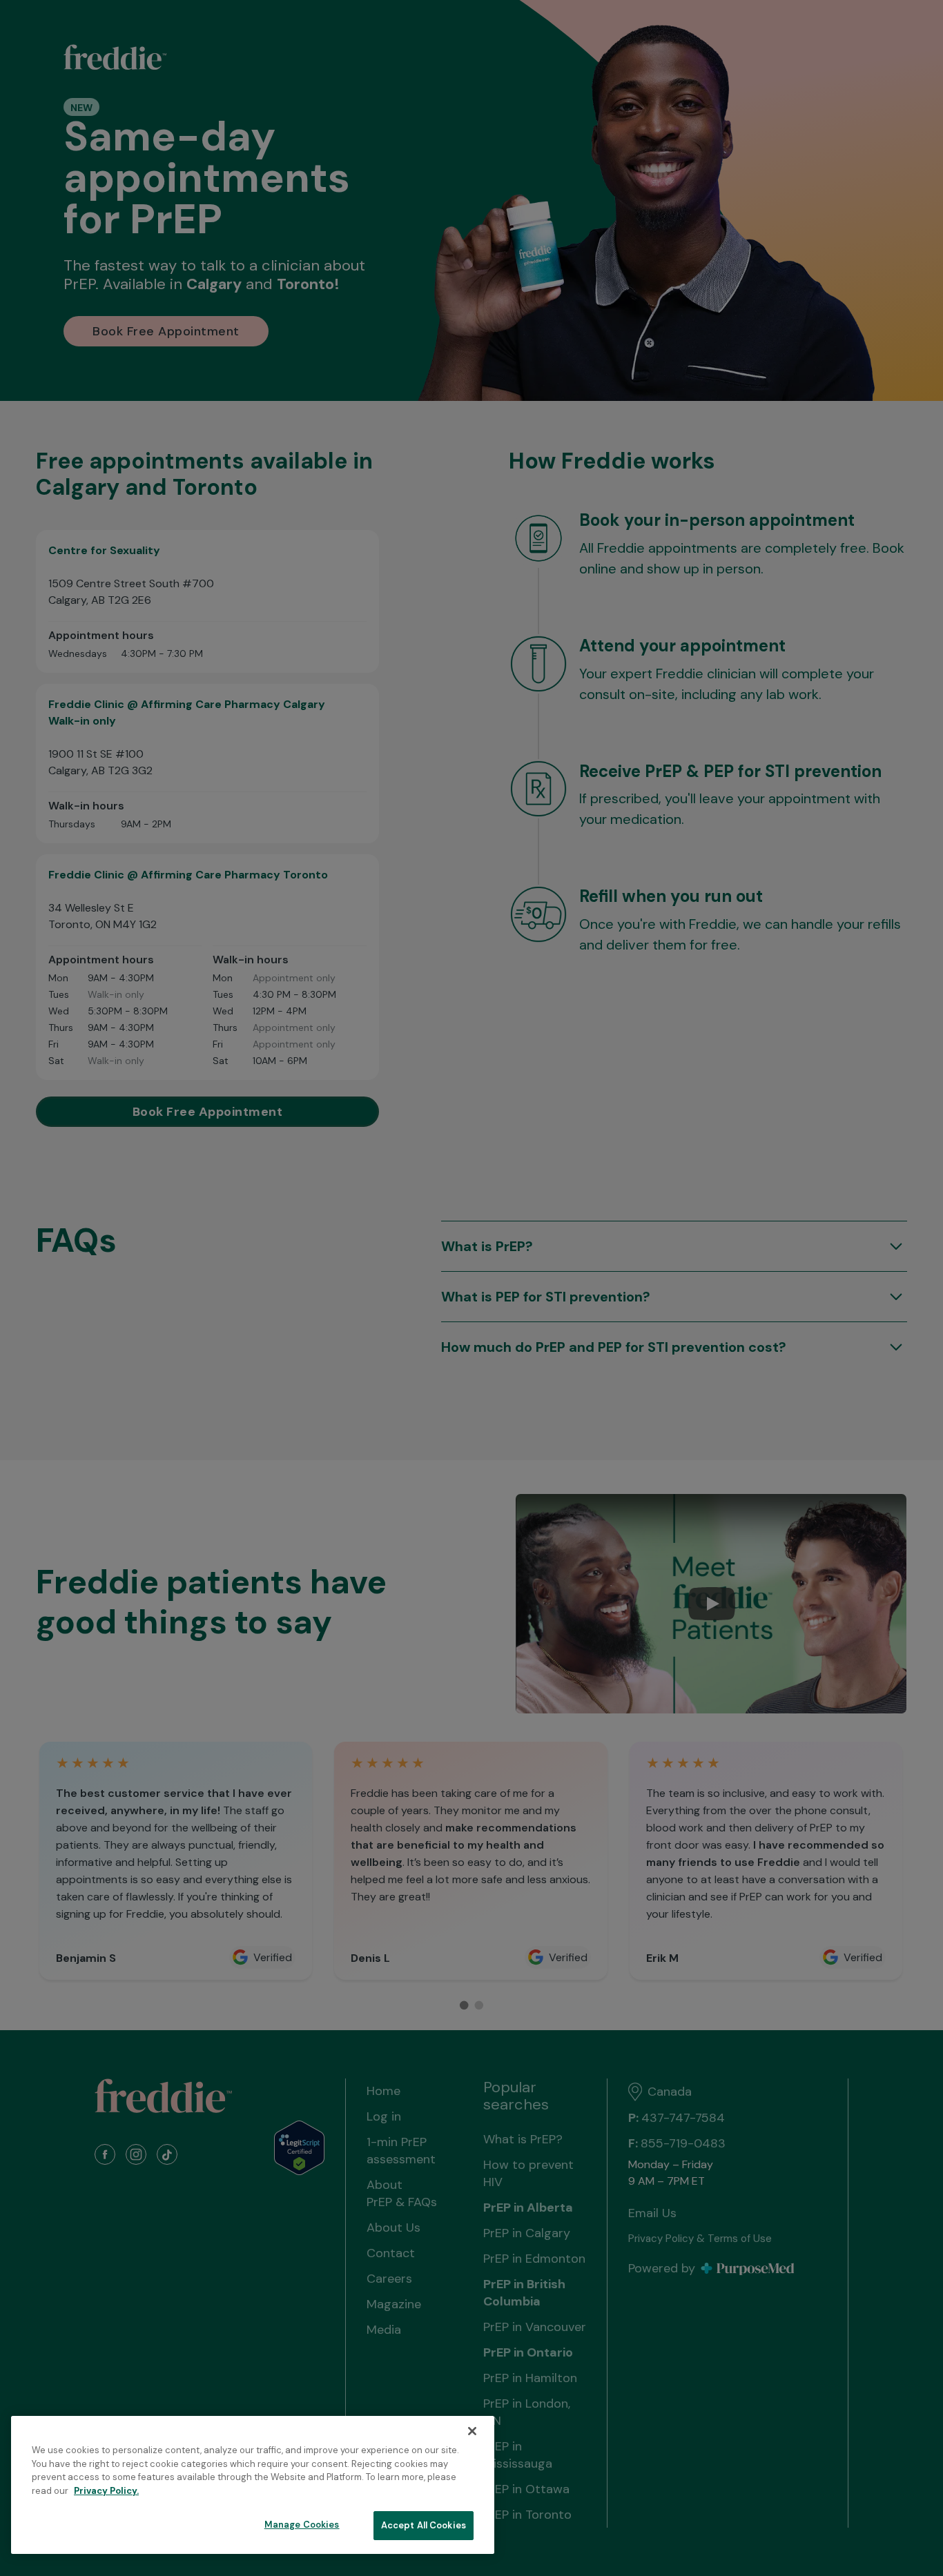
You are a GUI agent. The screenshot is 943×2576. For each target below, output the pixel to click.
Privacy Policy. (106, 2491)
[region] (253, 2485)
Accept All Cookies (424, 2525)
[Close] (472, 2431)
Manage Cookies (302, 2525)
